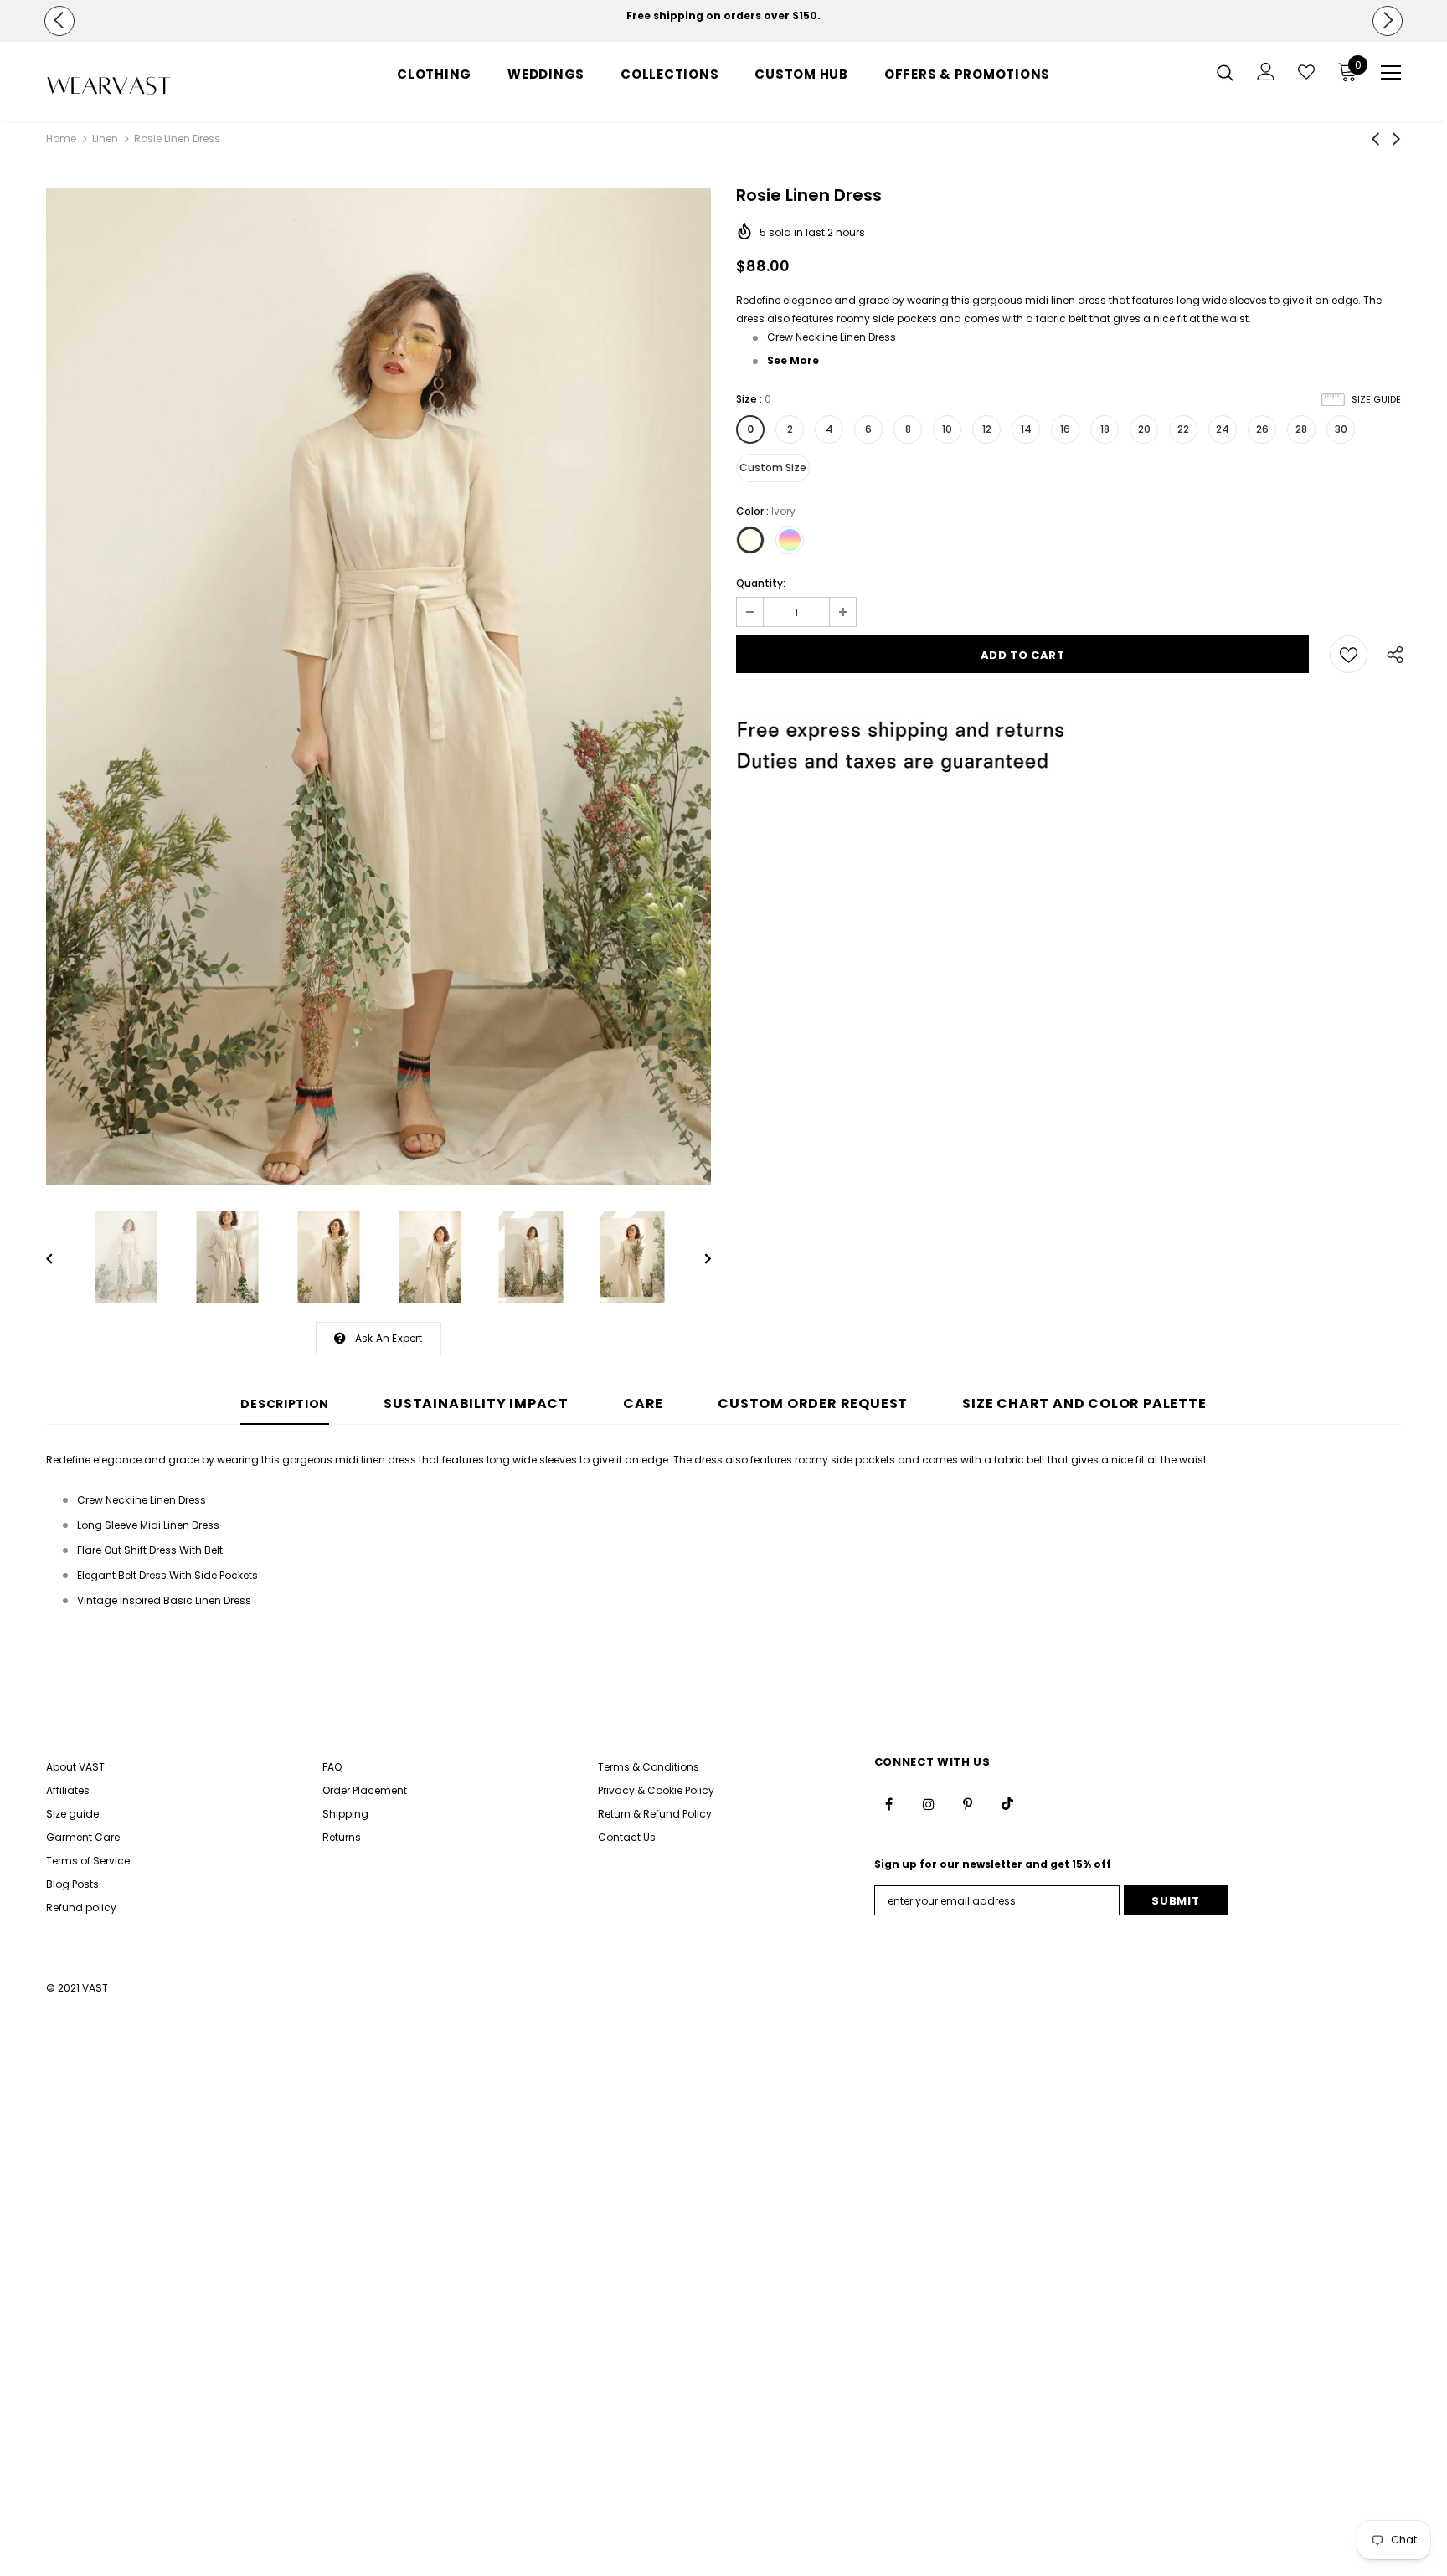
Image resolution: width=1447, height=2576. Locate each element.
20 (1144, 429)
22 (1183, 429)
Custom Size (773, 468)
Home (61, 139)
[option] (723, 16)
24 (1223, 429)
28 (1301, 429)
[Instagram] (929, 1803)
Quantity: (761, 583)
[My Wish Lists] (1306, 72)
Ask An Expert (389, 1338)
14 (1026, 429)
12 (987, 429)
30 (1341, 429)
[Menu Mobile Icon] (1391, 73)
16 (1065, 429)
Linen (105, 139)
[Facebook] (889, 1803)
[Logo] (144, 86)
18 (1105, 429)
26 (1262, 429)
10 (947, 429)
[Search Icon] (1225, 72)
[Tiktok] (1007, 1803)
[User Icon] (1266, 72)
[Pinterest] (968, 1803)
